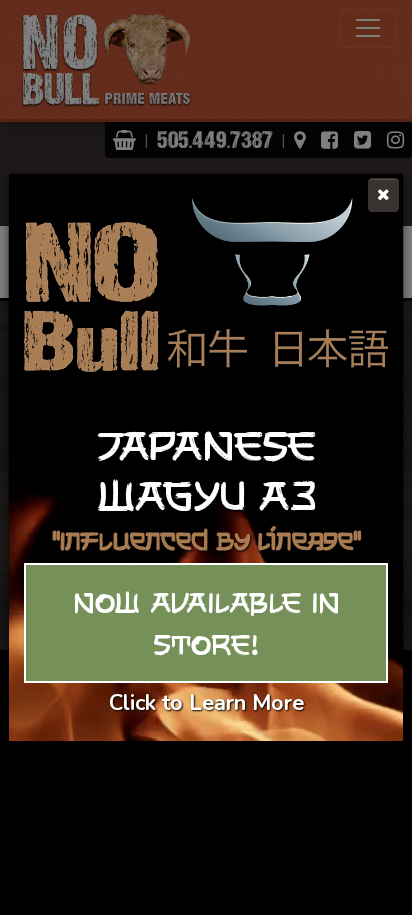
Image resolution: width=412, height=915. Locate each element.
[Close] (383, 195)
